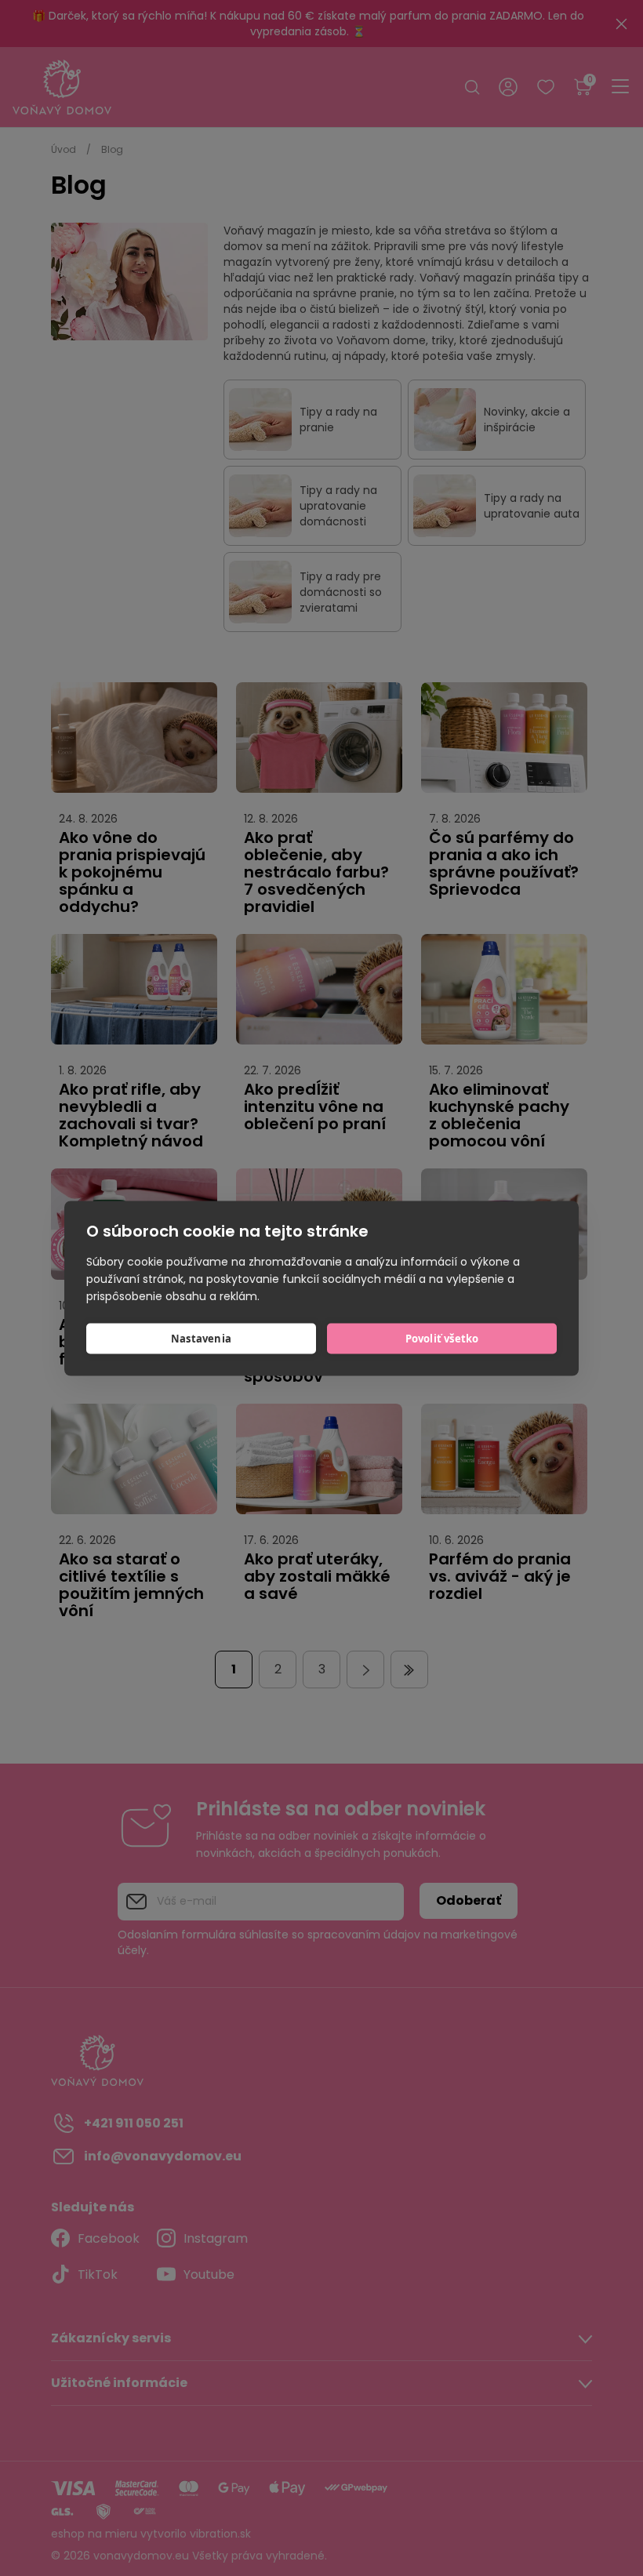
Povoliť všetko (442, 1339)
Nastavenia (201, 1339)
